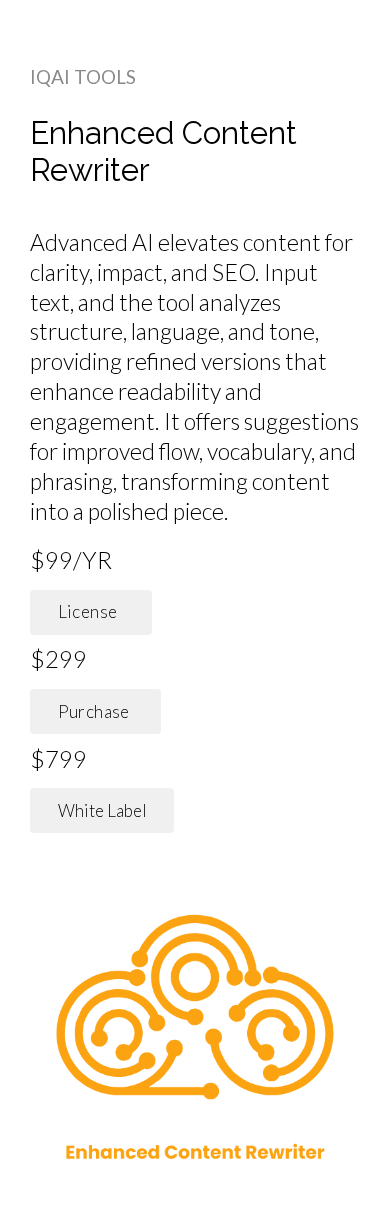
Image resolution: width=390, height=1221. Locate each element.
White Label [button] (102, 810)
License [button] (91, 611)
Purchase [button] (96, 711)
